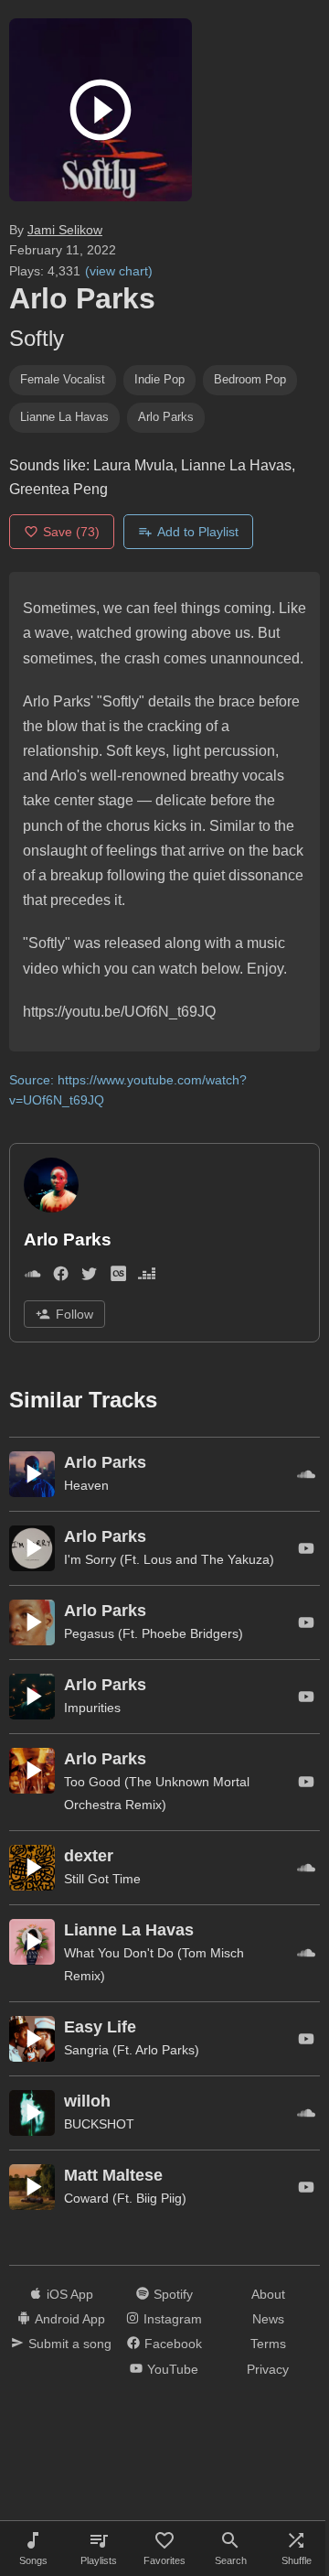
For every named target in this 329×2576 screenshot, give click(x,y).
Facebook (173, 2344)
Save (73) (71, 532)
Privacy (268, 2369)
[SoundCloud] (32, 1277)
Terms (268, 2344)
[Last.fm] (118, 1277)
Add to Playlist (198, 532)
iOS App (70, 2294)
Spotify (173, 2294)
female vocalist (63, 379)
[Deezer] (147, 1277)
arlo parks (166, 417)
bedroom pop (250, 379)
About (268, 2294)
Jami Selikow (65, 230)
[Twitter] (89, 1277)
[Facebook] (61, 1277)
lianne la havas (64, 417)
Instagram (173, 2319)
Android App (70, 2319)
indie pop (159, 379)
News (268, 2319)
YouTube (173, 2369)
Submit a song (70, 2344)
